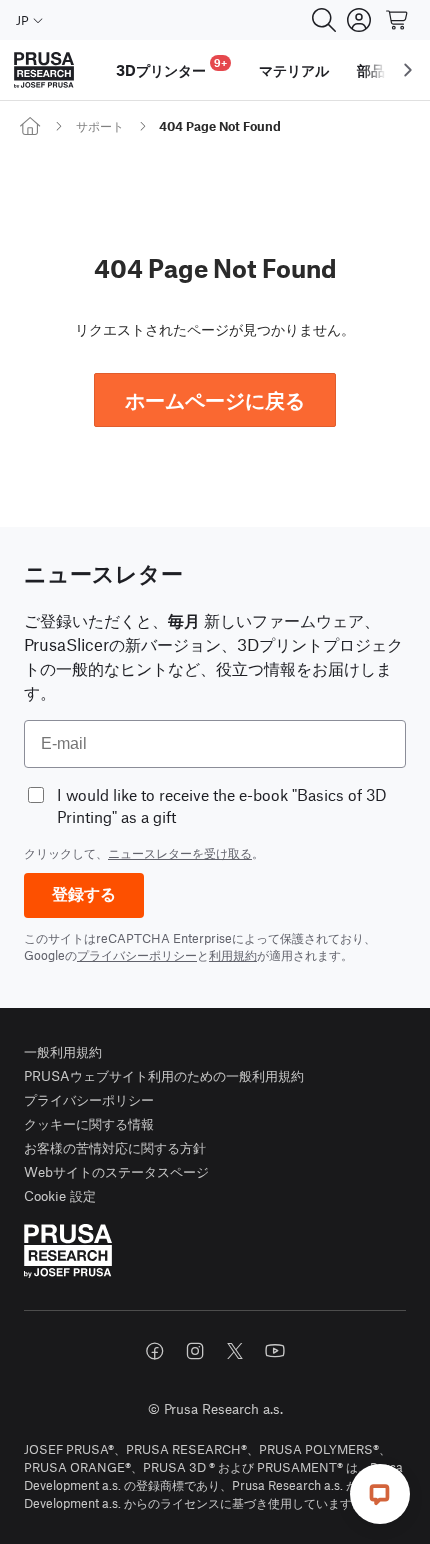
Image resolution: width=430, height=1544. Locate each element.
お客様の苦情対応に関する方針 (115, 1147)
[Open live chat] (380, 1494)
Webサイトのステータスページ (116, 1171)
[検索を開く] (324, 20)
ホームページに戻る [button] (215, 399)
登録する (84, 894)
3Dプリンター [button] (171, 67)
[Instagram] (195, 1351)
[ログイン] (359, 20)
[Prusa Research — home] (44, 70)
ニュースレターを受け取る (180, 853)
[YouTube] (275, 1351)
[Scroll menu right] (408, 70)
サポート (100, 126)
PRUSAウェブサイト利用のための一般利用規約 (164, 1075)
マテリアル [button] (294, 70)
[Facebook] (155, 1351)
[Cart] (398, 20)
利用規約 (233, 955)
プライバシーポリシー (137, 955)
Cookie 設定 (60, 1195)
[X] (235, 1351)
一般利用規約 (63, 1051)
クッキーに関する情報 (89, 1123)
